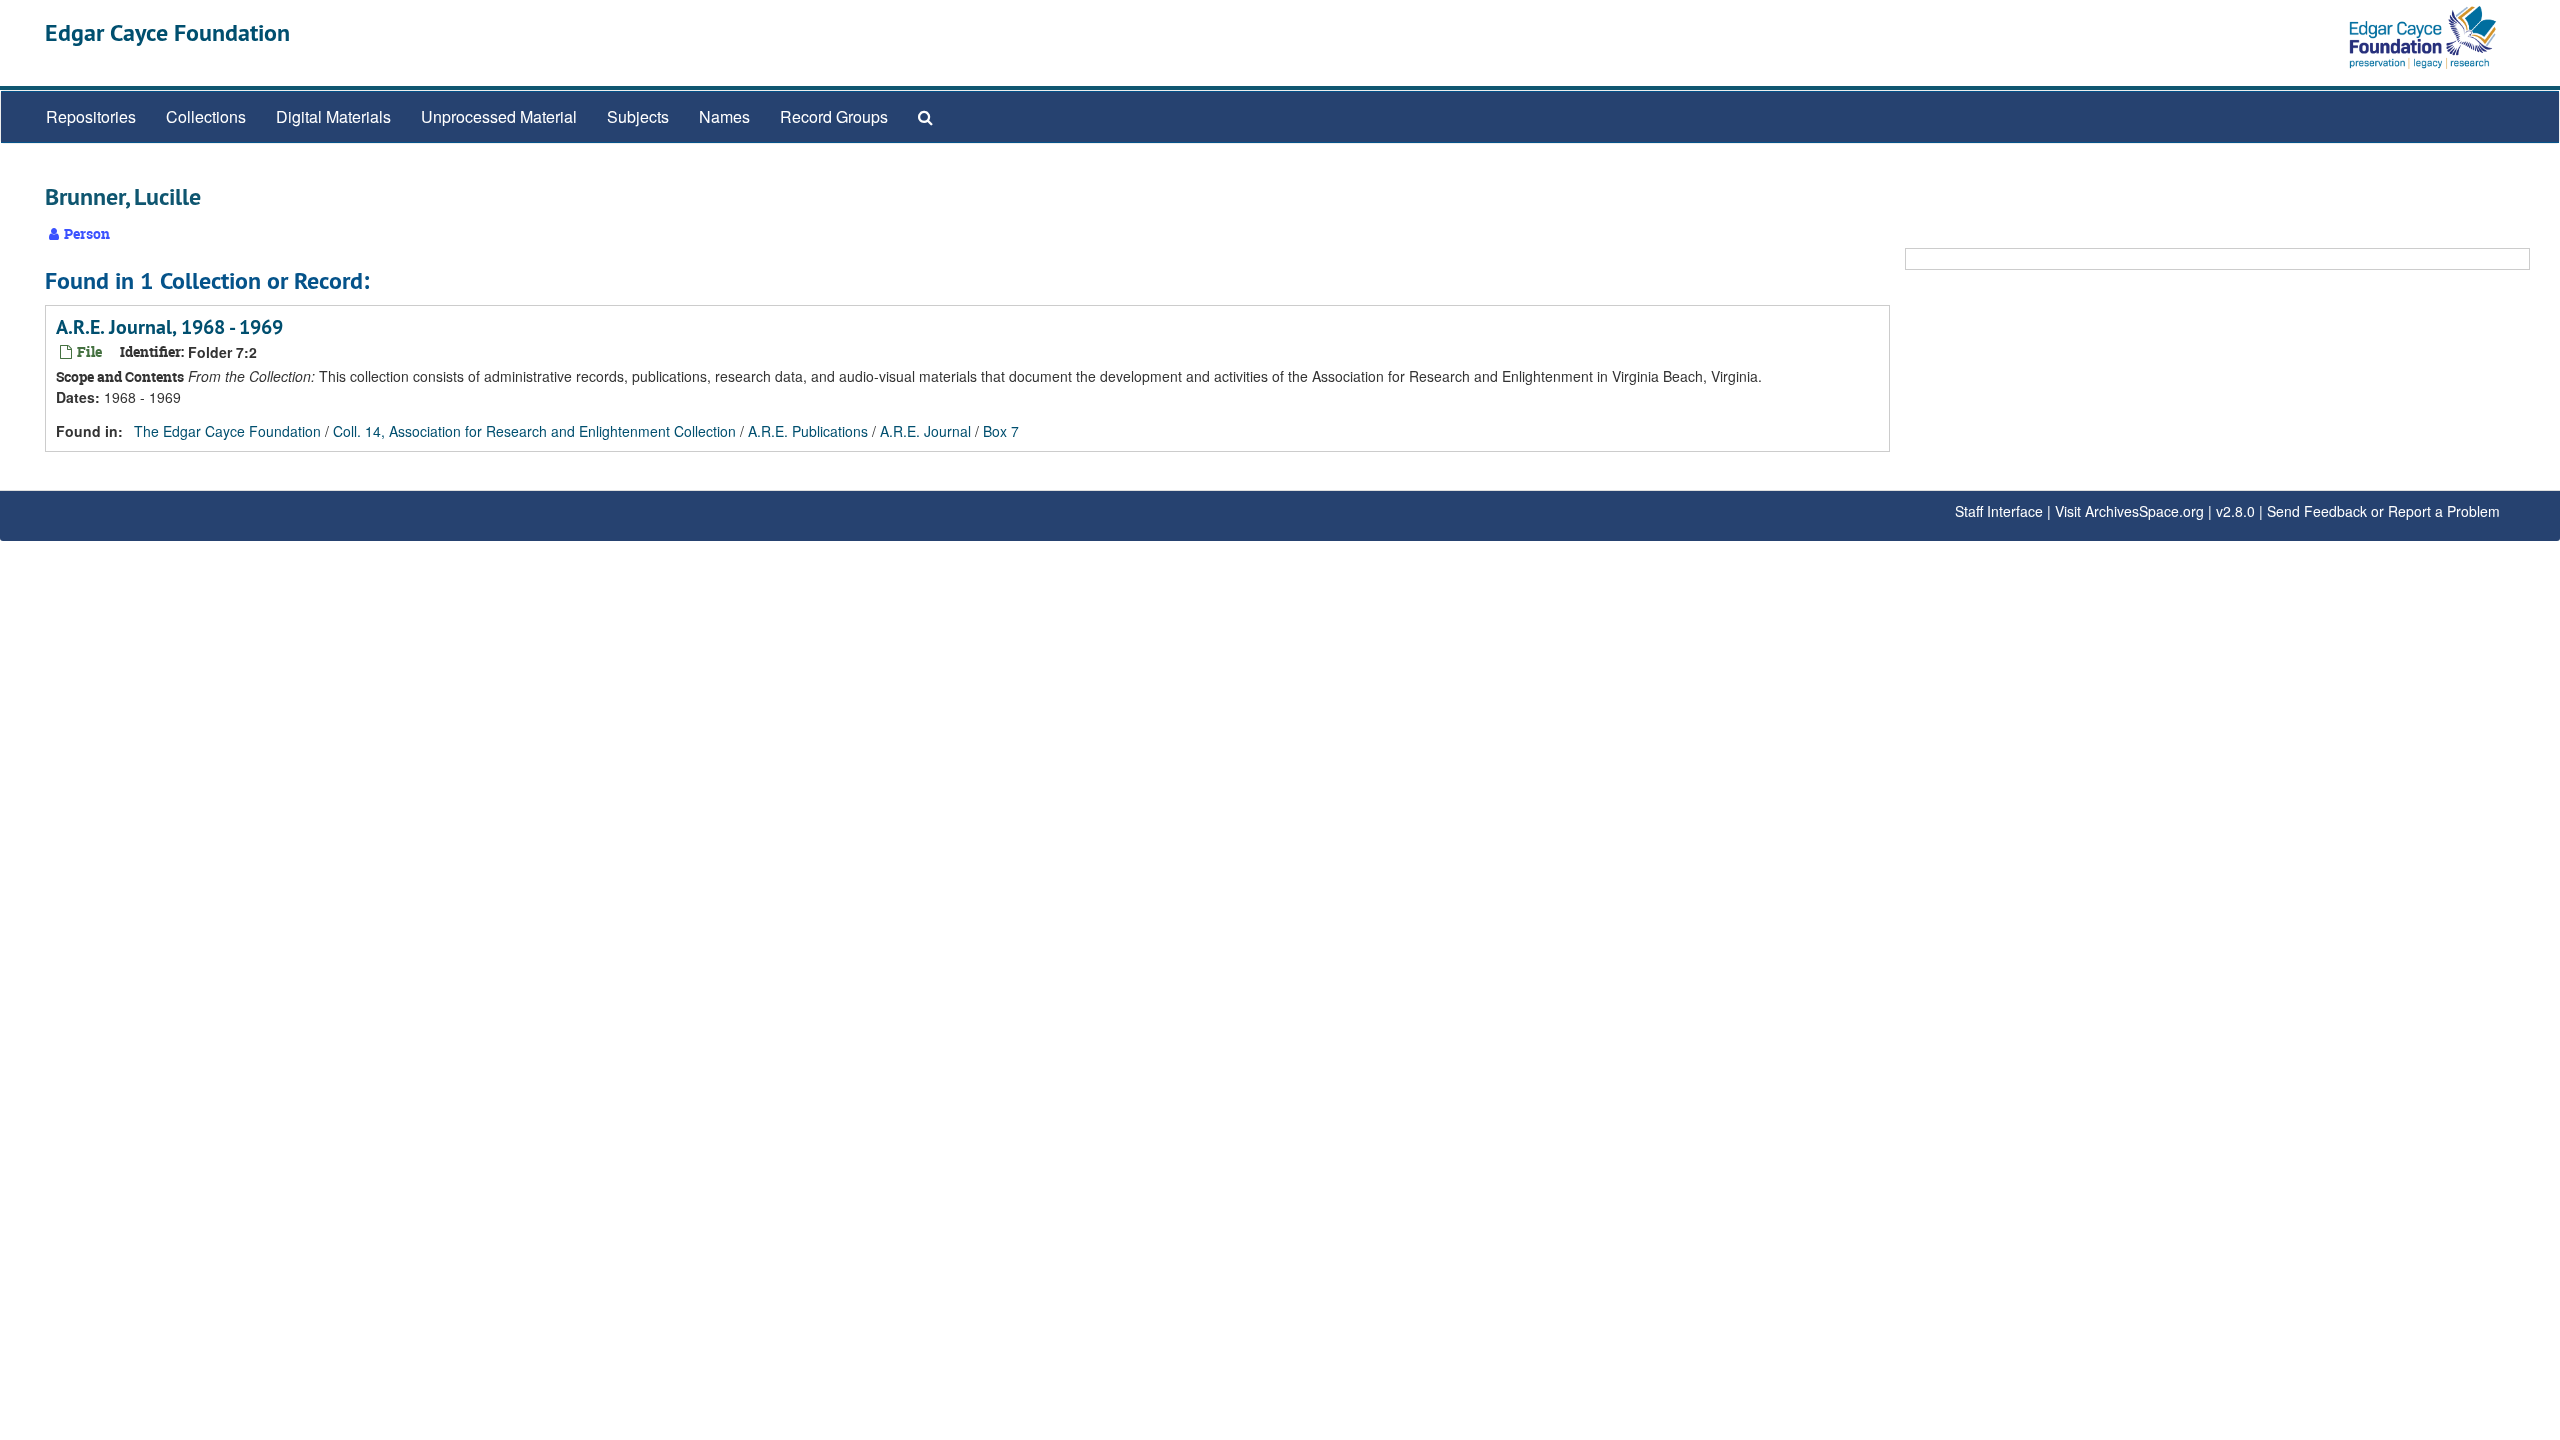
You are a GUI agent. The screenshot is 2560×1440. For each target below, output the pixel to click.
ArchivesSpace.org (2144, 511)
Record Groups (834, 116)
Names (724, 116)
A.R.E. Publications (808, 431)
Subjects (638, 116)
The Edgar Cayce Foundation (227, 431)
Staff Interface (1999, 511)
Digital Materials (333, 116)
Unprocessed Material (499, 116)
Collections (206, 116)
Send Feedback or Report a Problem (2383, 511)
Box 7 (1001, 431)
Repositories (91, 116)
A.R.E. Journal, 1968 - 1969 (169, 327)
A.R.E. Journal (925, 431)
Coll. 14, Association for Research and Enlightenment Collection (534, 431)
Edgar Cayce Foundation (167, 32)
